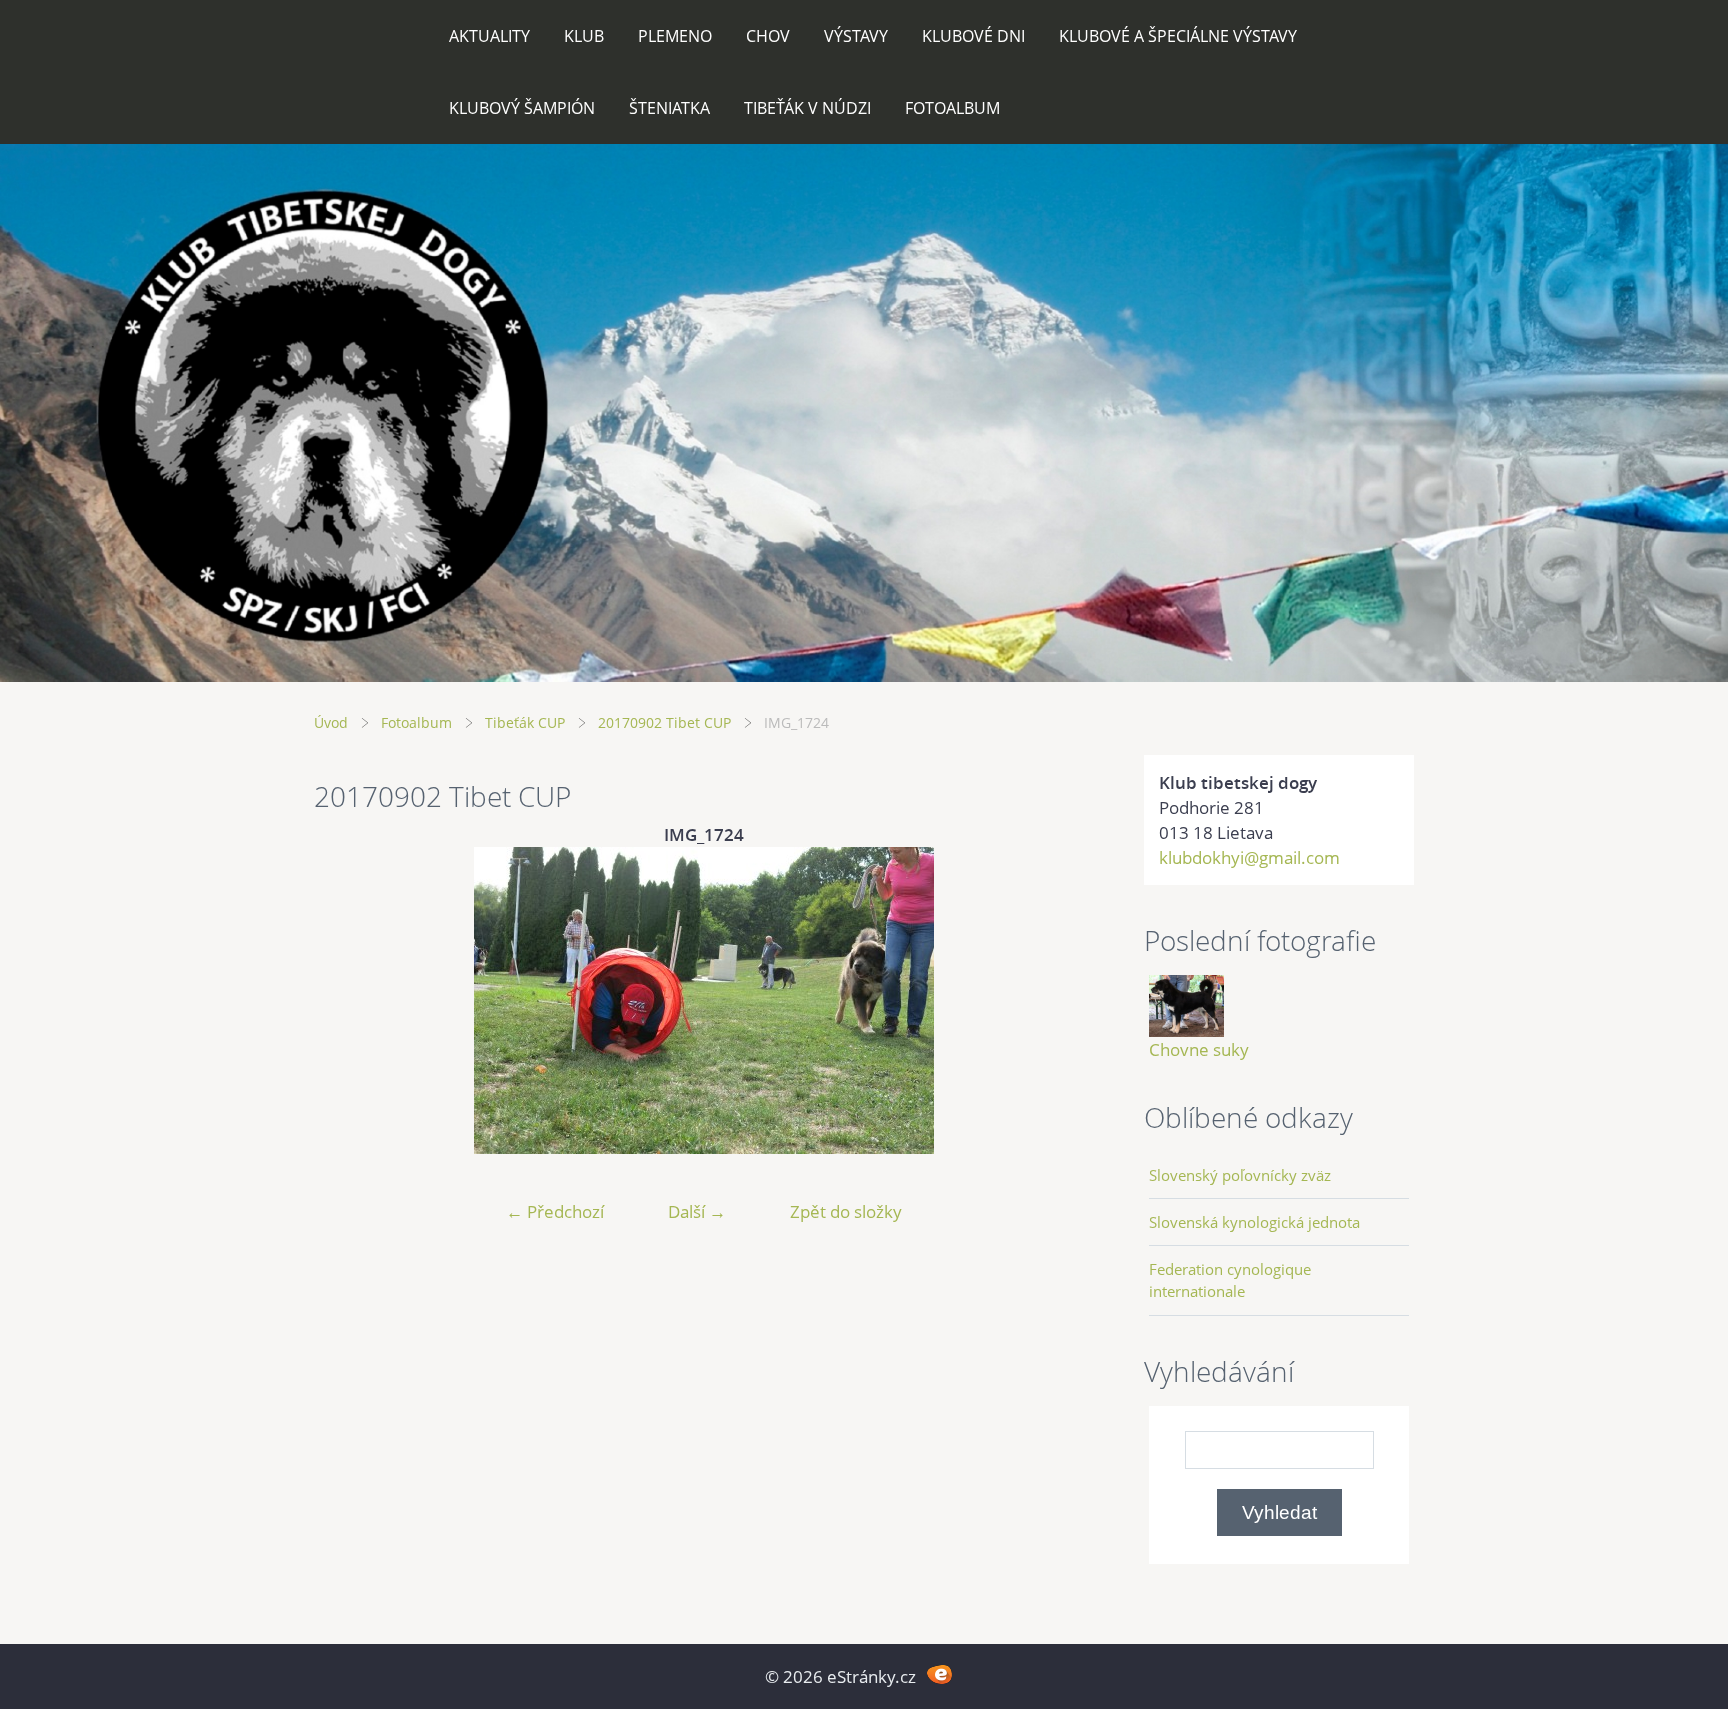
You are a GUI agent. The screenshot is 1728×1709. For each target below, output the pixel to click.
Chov (768, 36)
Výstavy (856, 36)
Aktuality (489, 36)
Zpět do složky (846, 1211)
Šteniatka (669, 108)
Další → (697, 1211)
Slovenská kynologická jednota (1254, 1222)
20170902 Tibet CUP (664, 722)
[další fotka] (1061, 1000)
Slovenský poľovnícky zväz (1240, 1175)
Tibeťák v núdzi (807, 108)
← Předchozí (555, 1211)
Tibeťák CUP (525, 722)
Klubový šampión (522, 108)
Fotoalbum (952, 108)
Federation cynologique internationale (1230, 1280)
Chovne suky (1199, 1049)
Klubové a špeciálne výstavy (1178, 36)
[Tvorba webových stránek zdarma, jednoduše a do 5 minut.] (939, 1674)
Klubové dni (973, 36)
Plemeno (675, 36)
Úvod (331, 722)
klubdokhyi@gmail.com (1249, 857)
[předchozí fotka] (346, 1000)
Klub (584, 36)
